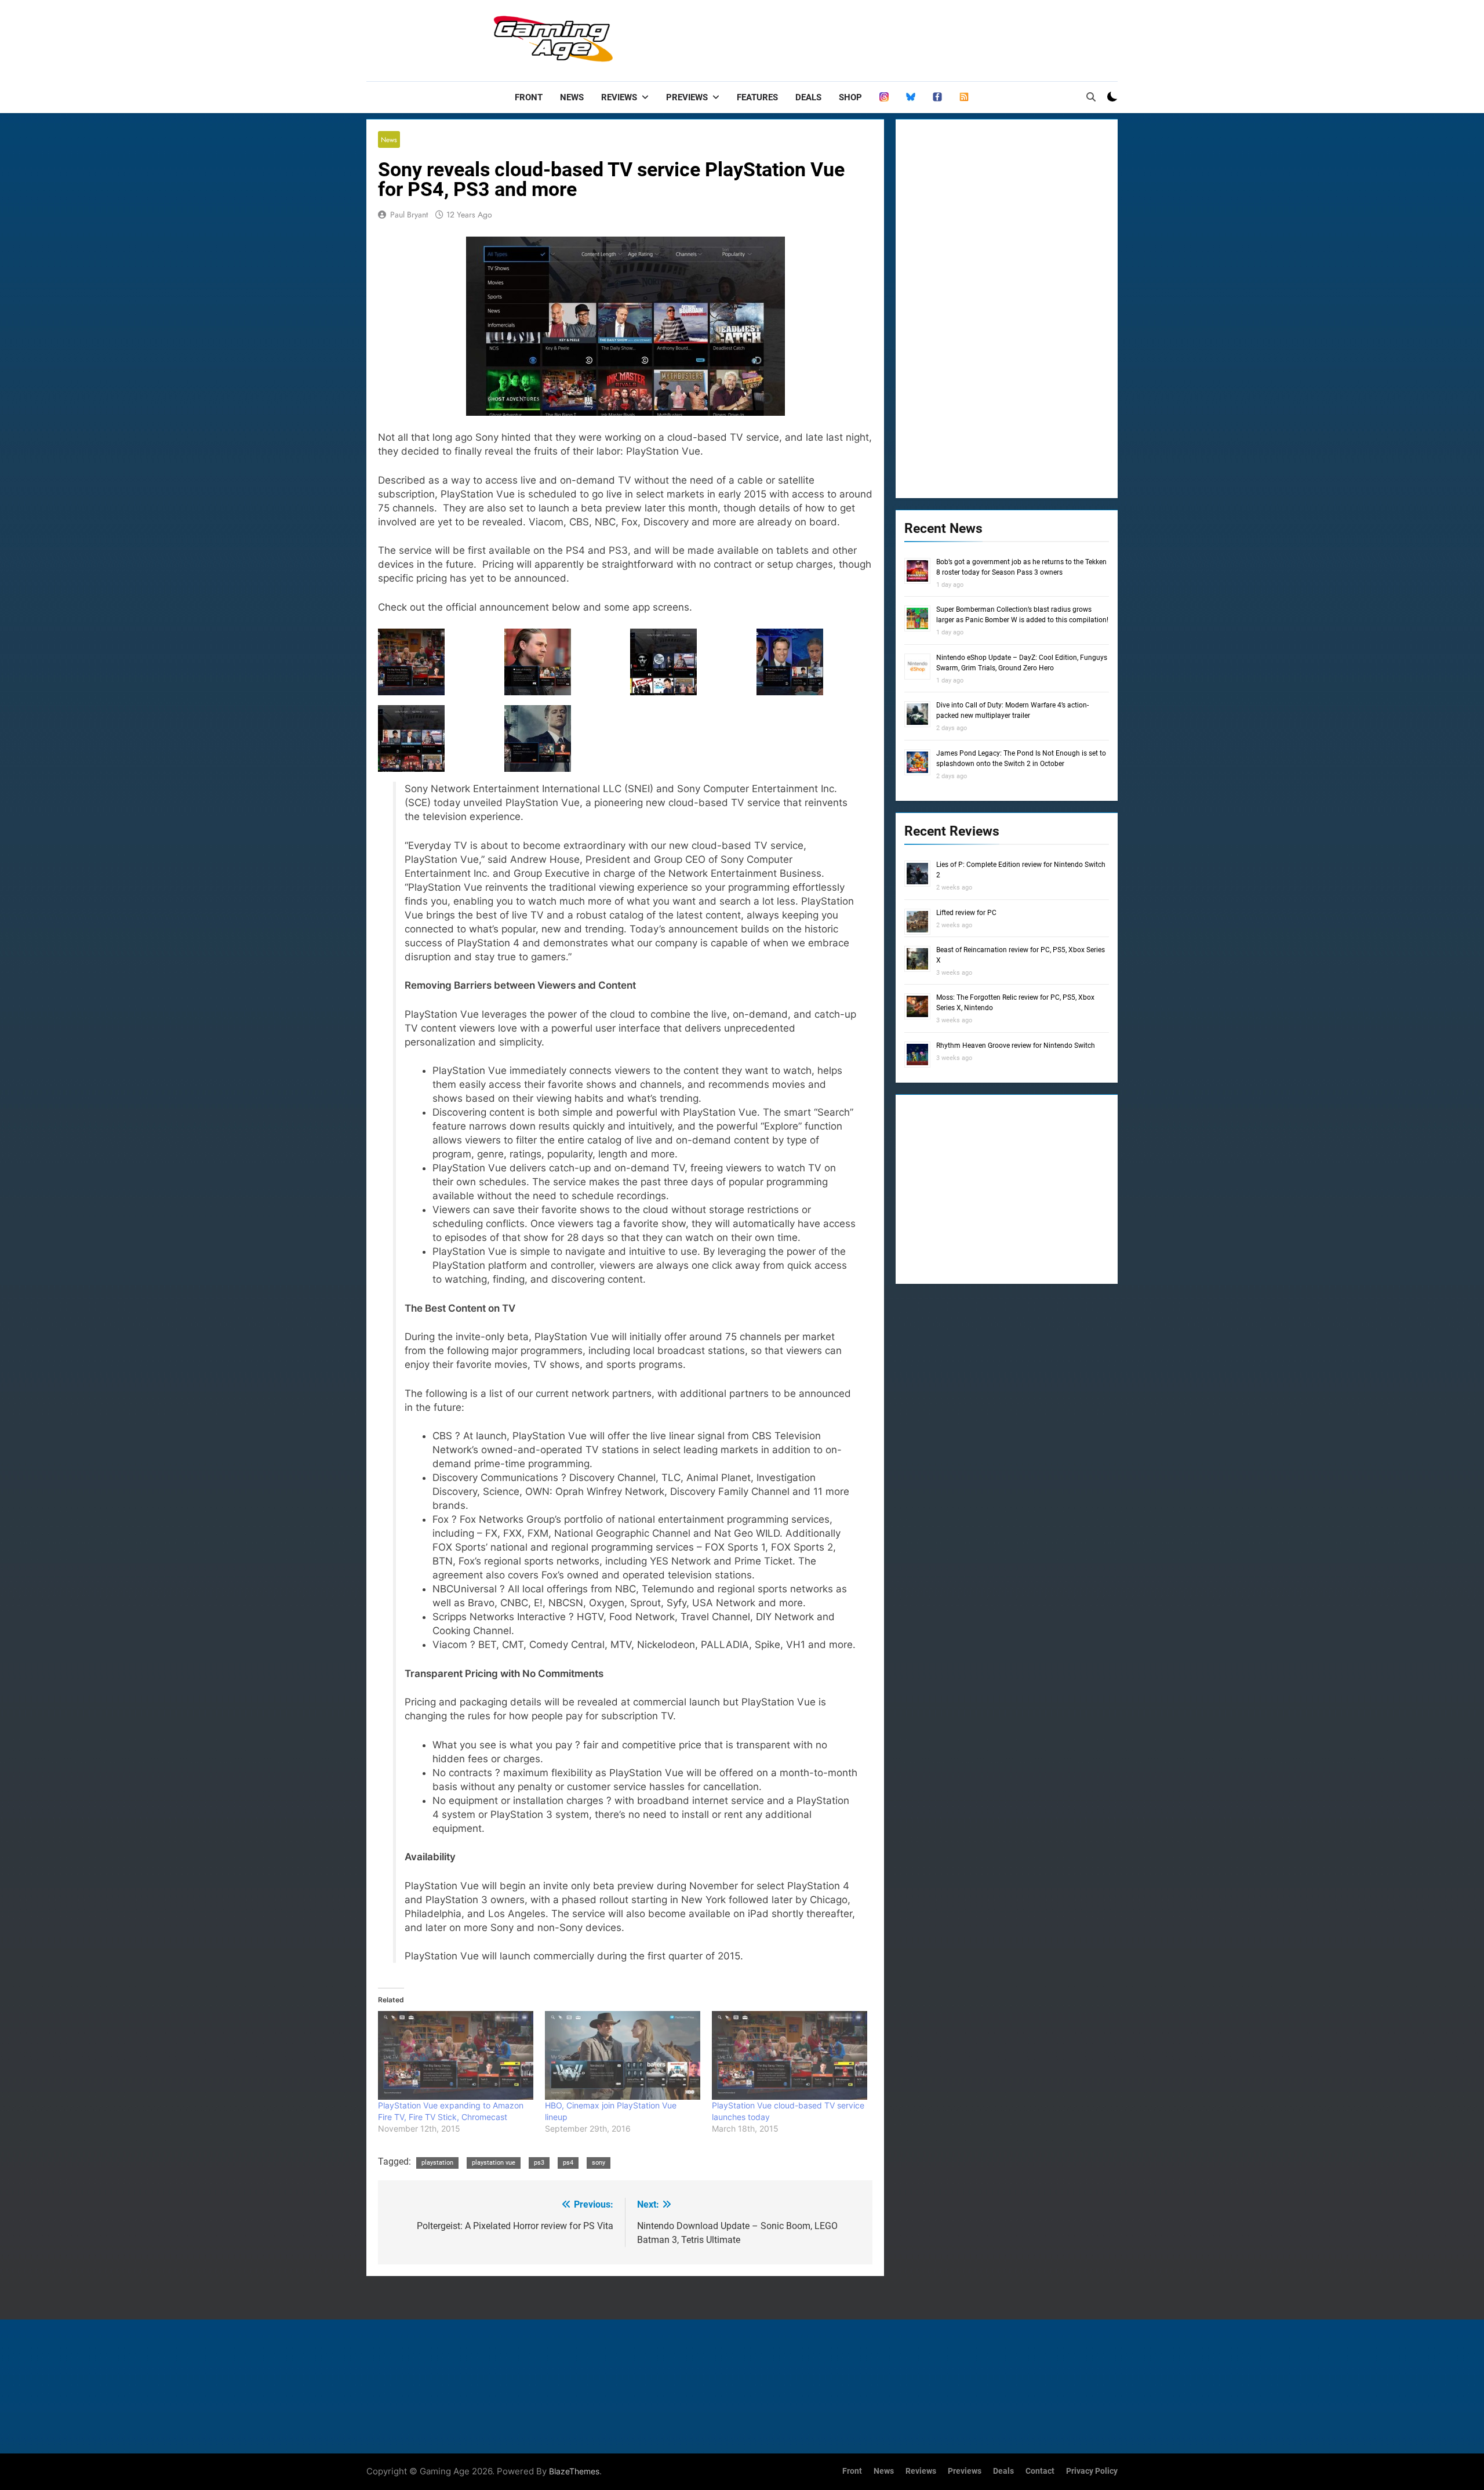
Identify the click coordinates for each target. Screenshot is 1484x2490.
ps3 (539, 2163)
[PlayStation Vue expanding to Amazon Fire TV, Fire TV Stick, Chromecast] (456, 2055)
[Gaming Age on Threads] (884, 97)
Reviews (619, 97)
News (572, 97)
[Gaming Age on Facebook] (937, 97)
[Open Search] (1091, 97)
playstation (437, 2163)
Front (529, 97)
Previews (687, 97)
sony (599, 2163)
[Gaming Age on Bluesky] (911, 97)
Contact (1040, 2471)
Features (757, 97)
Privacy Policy (1092, 2471)
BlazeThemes (574, 2471)
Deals (808, 97)
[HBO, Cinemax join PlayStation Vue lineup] (623, 2055)
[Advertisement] (907, 38)
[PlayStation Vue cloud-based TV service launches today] (790, 2055)
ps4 (568, 2163)
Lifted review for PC (966, 913)
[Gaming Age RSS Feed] (964, 97)
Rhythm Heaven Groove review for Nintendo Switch (1016, 1046)
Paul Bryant (409, 215)
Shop (850, 97)
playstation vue (494, 2163)
